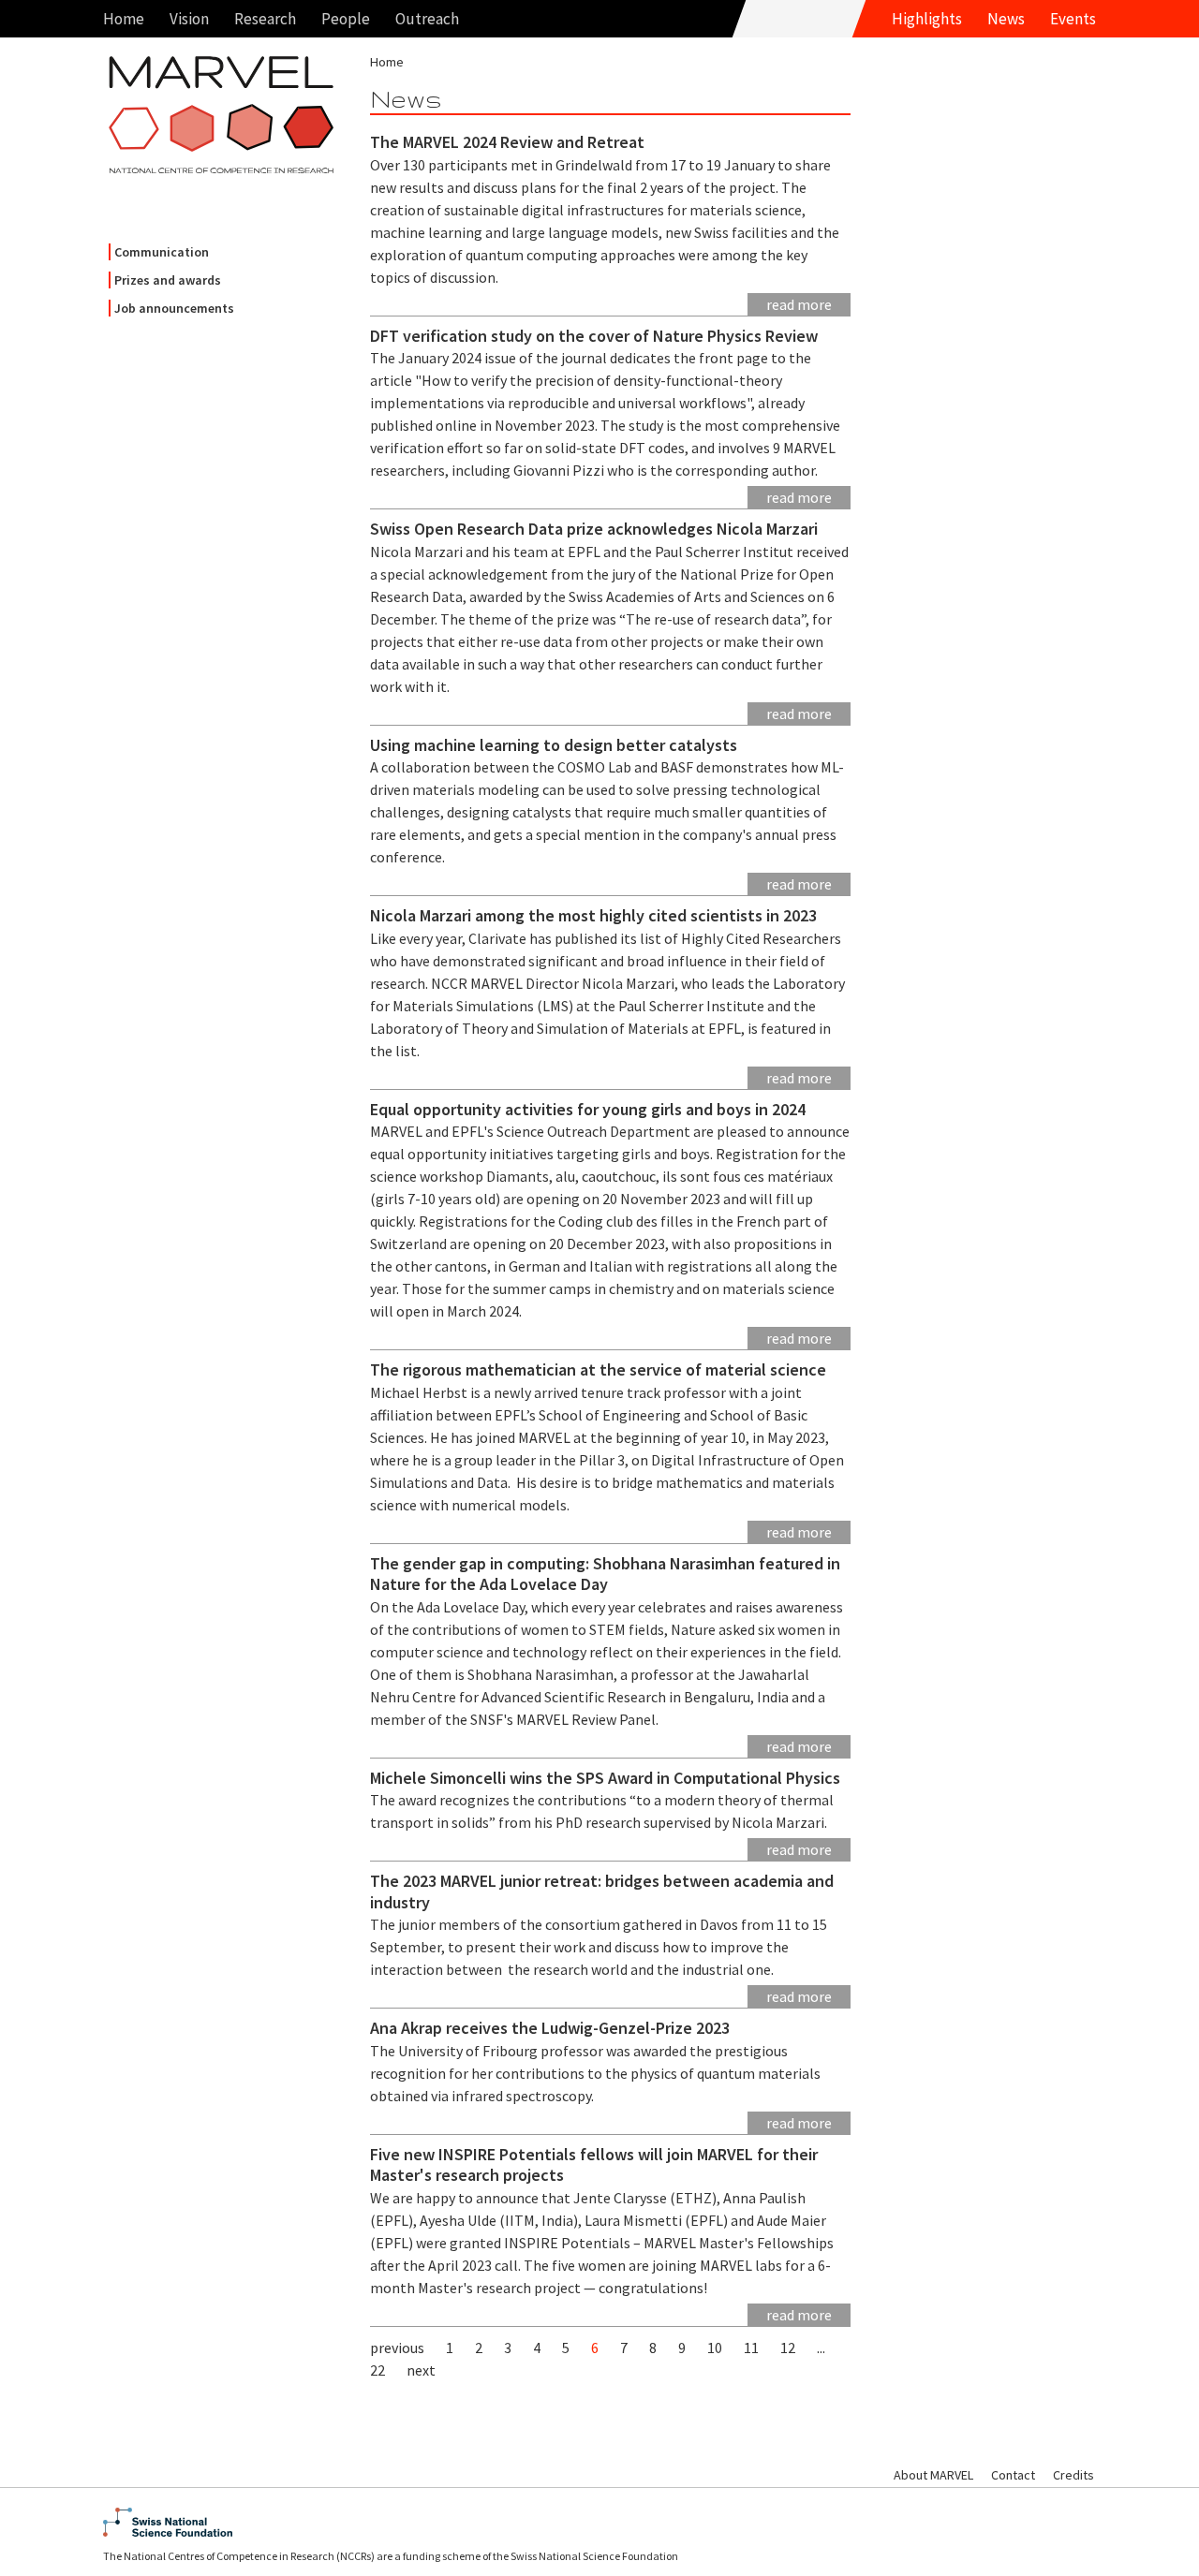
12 (788, 2348)
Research (265, 19)
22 (377, 2370)
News (1006, 19)
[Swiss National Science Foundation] (599, 2522)
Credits (1073, 2475)
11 (751, 2348)
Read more (799, 304)
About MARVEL (933, 2475)
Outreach (427, 19)
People (346, 19)
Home (124, 19)
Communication (162, 252)
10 (715, 2348)
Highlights (927, 19)
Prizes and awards (168, 280)
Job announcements (174, 308)
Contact (1013, 2475)
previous (397, 2348)
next (421, 2370)
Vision (189, 19)
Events (1073, 19)
